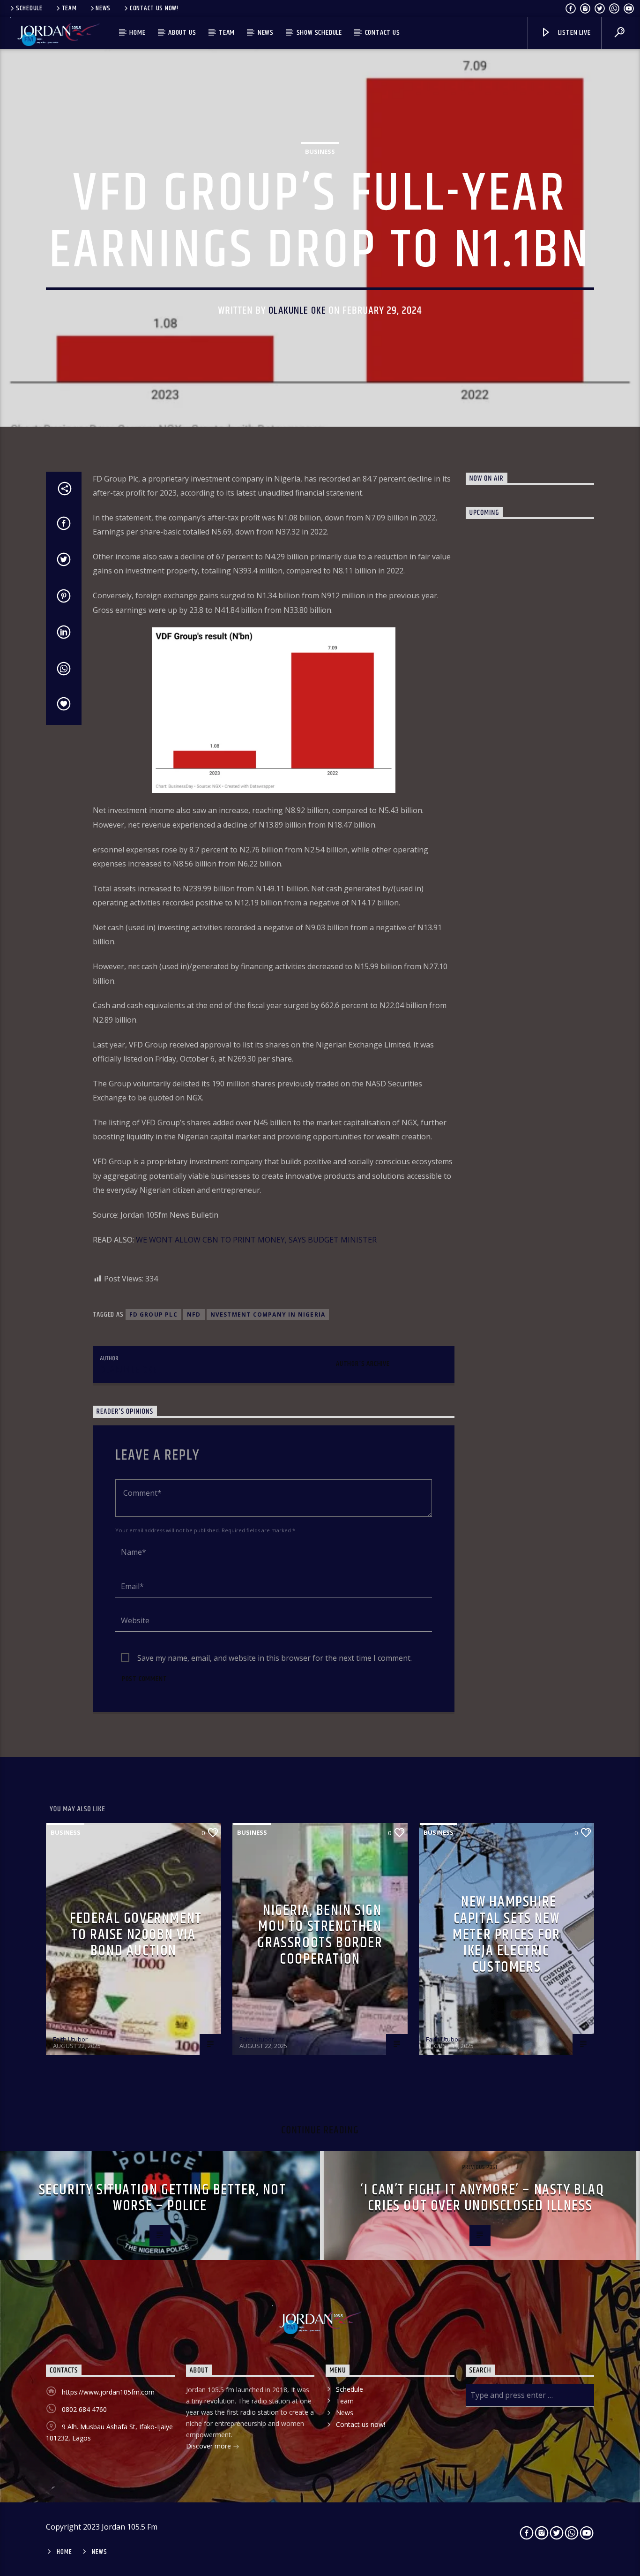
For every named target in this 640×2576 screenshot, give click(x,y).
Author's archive (363, 1364)
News (103, 8)
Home (137, 33)
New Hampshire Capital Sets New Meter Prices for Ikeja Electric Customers (506, 1934)
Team (69, 8)
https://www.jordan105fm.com (108, 2392)
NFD (194, 1314)
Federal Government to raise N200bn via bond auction (136, 1935)
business (320, 151)
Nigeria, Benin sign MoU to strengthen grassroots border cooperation (320, 1935)
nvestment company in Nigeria (268, 1314)
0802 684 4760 (84, 2409)
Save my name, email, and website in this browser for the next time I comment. (275, 1658)
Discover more (209, 2446)
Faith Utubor (70, 2039)
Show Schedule (319, 33)
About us (182, 33)
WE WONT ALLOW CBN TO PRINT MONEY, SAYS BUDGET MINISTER (256, 1240)
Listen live (573, 33)
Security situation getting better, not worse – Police (163, 2198)
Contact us (383, 33)
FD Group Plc (153, 1314)
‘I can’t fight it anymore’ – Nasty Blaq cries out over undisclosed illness (482, 2198)
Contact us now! (154, 8)
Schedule (29, 8)
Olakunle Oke (297, 311)
